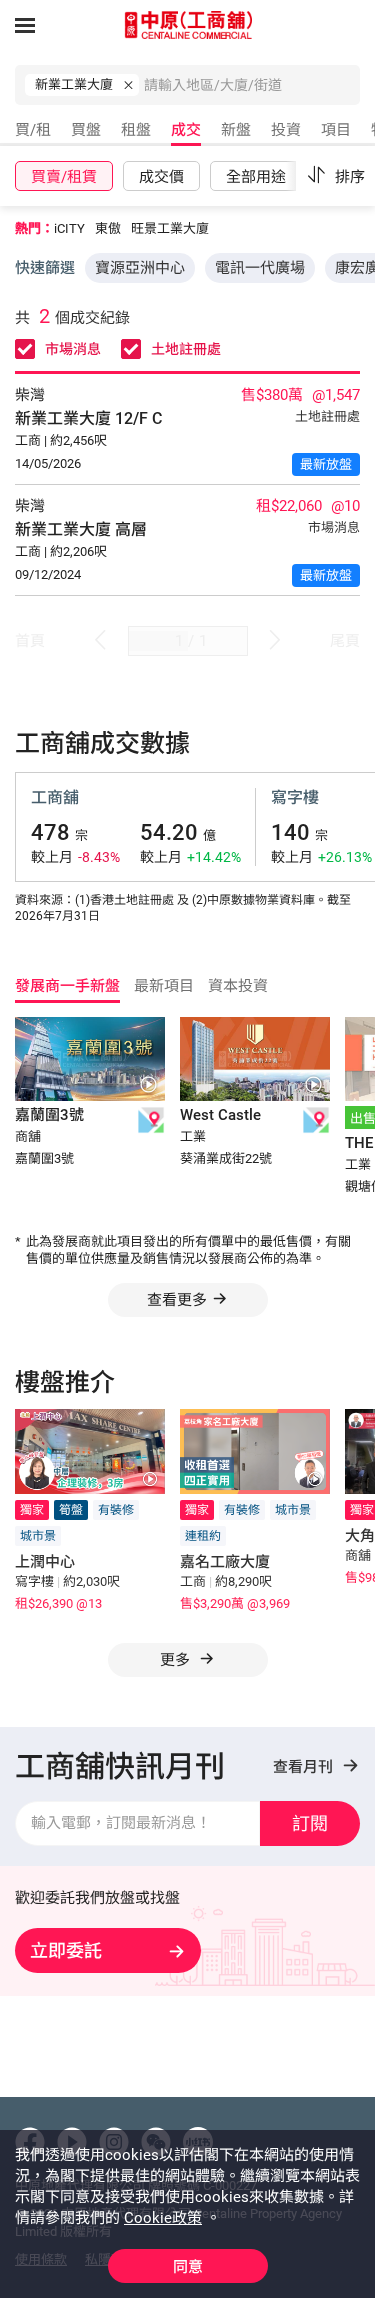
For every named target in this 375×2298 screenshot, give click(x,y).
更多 (177, 1660)
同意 (188, 2267)
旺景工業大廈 (170, 228)
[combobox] (252, 89)
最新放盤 (326, 464)
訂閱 (310, 1823)
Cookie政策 (163, 2218)
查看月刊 (305, 1767)
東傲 (108, 228)
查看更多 (177, 1300)
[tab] (30, 133)
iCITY (69, 228)
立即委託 (66, 1950)
